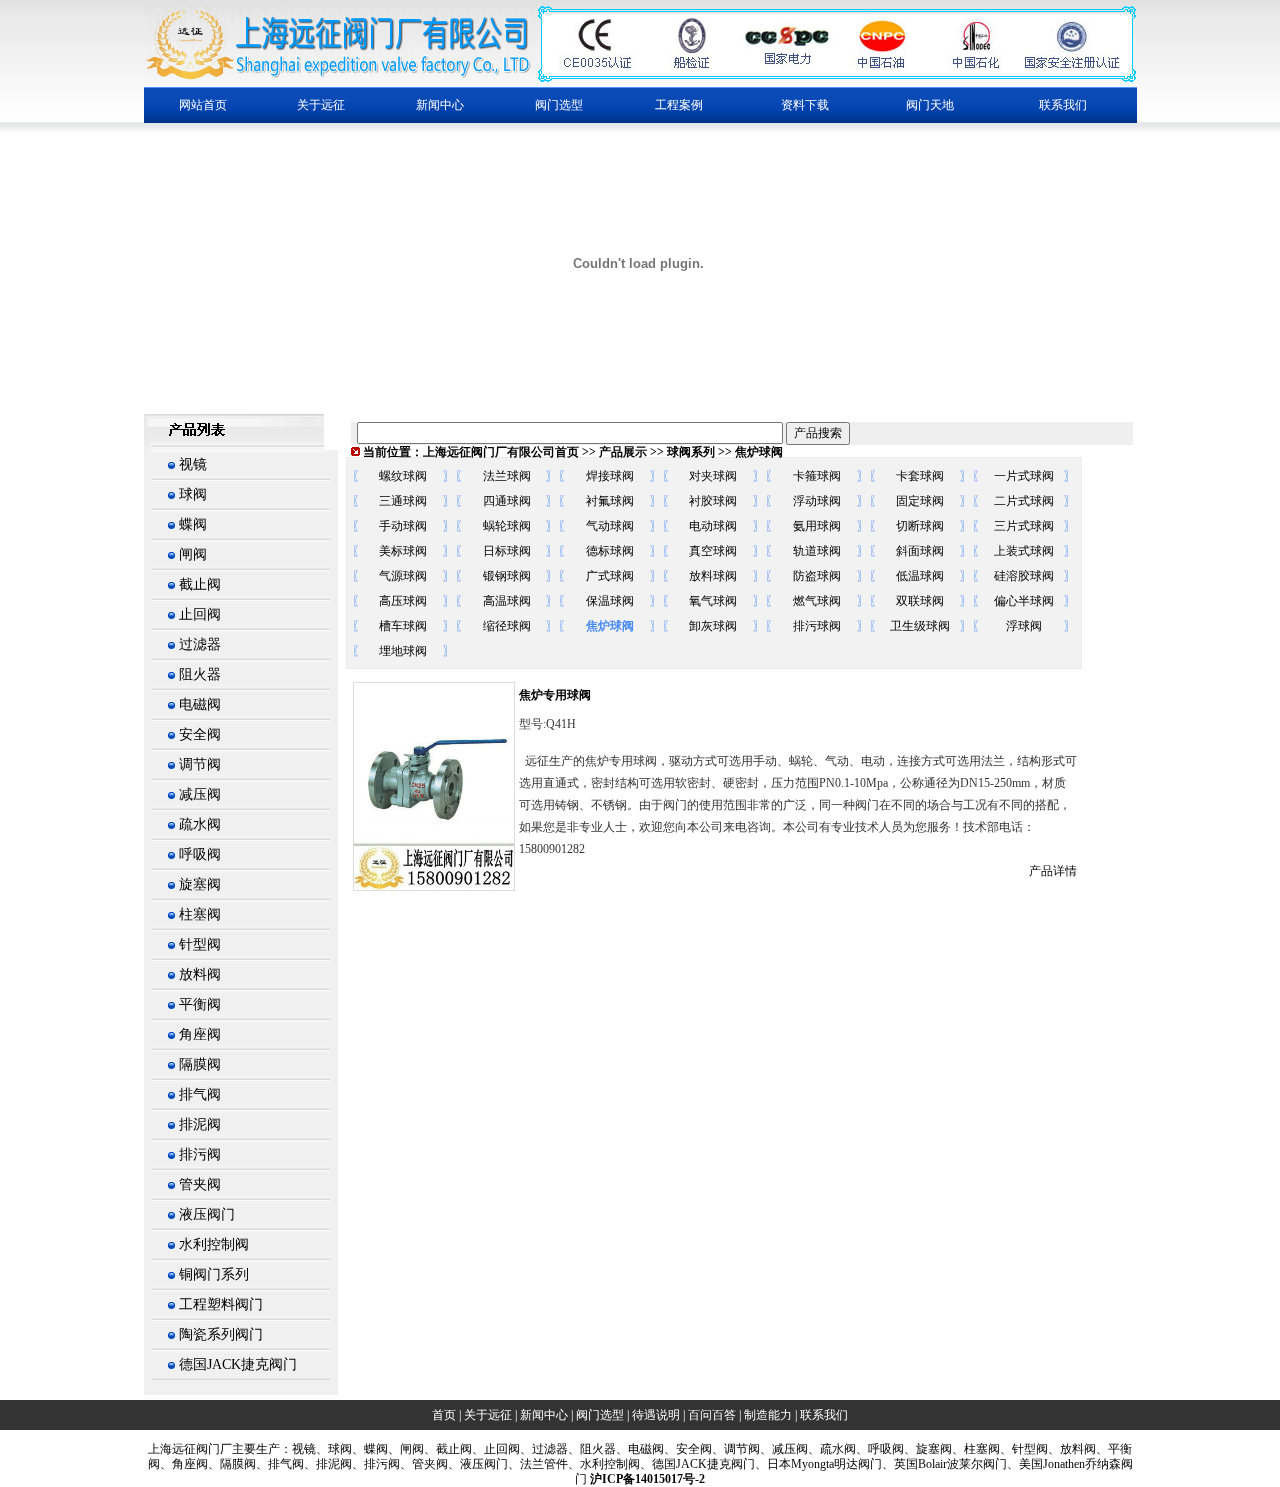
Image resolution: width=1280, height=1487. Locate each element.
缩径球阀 (507, 626)
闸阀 (193, 554)
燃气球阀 (817, 601)
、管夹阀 (424, 1464)
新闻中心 (544, 1415)
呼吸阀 (200, 854)
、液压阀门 (478, 1464)
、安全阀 (688, 1449)
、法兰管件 (538, 1464)
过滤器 (200, 644)
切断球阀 (920, 526)
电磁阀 (200, 704)
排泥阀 (200, 1124)
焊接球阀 (610, 476)
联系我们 (1063, 105)
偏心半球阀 (1024, 601)
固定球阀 (920, 501)
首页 (444, 1415)
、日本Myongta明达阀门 (818, 1464)
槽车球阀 (403, 626)
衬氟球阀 (610, 501)
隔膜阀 (200, 1064)
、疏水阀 (832, 1449)
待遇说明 (656, 1415)
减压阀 (200, 794)
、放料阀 (1072, 1449)
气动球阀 (610, 526)
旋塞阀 (200, 884)
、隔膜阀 (232, 1464)
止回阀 (200, 614)
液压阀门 (207, 1214)
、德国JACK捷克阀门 (697, 1464)
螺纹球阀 (403, 476)
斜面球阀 (920, 551)
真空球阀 (713, 551)
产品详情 (1053, 871)
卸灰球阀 (713, 626)
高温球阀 (507, 601)
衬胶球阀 (713, 501)
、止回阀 (496, 1449)
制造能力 (768, 1415)
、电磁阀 (640, 1449)
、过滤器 (544, 1449)
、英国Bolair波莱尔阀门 (944, 1464)
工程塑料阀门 (221, 1304)
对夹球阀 (713, 476)
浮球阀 (1024, 626)
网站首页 (203, 105)
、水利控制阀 (604, 1464)
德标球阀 (610, 551)
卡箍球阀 (817, 476)
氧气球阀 (713, 601)
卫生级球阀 (920, 626)
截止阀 (200, 584)
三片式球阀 (1024, 526)
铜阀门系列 (214, 1274)
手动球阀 (403, 526)
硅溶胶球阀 (1024, 576)
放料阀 (200, 974)
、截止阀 (448, 1449)
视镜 (193, 464)
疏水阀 (200, 824)
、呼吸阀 (880, 1449)
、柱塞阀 (976, 1449)
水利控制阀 (214, 1244)
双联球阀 (920, 601)
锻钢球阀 (507, 576)
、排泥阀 (328, 1464)
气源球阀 (403, 576)
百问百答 (712, 1415)
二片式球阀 (1024, 501)
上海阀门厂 (190, 1449)
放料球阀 (713, 576)
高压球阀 (403, 601)
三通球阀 (403, 501)
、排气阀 (280, 1464)
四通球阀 (507, 501)
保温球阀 (610, 601)
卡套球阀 (920, 476)
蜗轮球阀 (507, 526)
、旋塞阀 (928, 1449)
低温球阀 (920, 576)
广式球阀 (610, 576)
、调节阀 (736, 1449)
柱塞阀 (200, 914)
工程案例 (679, 105)
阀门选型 (600, 1415)
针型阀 (200, 944)
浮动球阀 (817, 501)
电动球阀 (713, 526)
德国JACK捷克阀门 (238, 1364)
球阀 (193, 494)
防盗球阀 (817, 576)
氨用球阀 (817, 526)
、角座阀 (184, 1464)
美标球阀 (403, 551)
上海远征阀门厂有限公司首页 (501, 452)
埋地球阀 (403, 651)
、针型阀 (1024, 1449)
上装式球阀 (1024, 551)
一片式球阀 (1024, 476)
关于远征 (488, 1415)
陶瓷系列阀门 (221, 1334)
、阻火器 (592, 1449)
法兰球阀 (507, 476)
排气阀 (200, 1094)
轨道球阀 (817, 551)
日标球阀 (507, 551)
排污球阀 (817, 626)
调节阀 (200, 764)
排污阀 (200, 1154)
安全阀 (200, 734)
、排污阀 (376, 1464)
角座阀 (200, 1034)
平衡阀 (200, 1004)
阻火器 (200, 674)
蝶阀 (193, 524)
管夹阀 (200, 1184)
